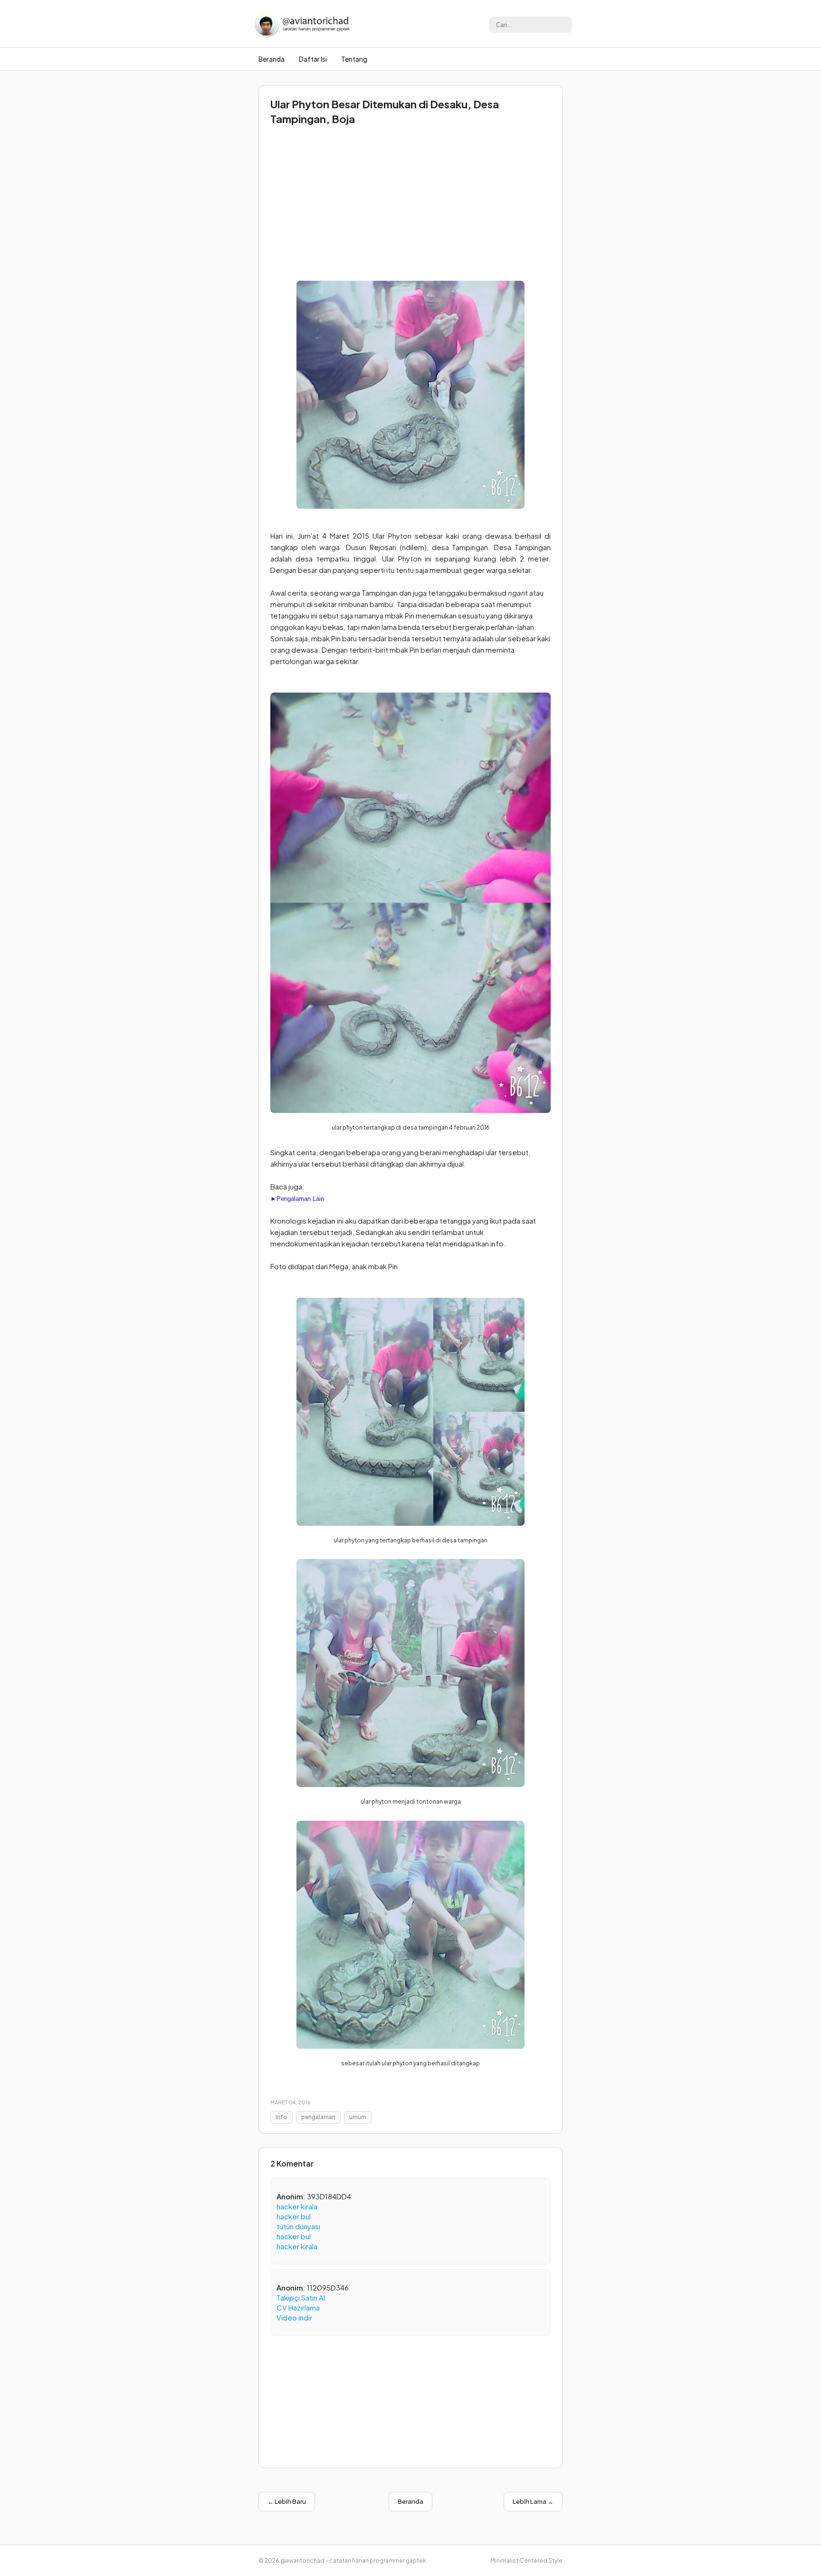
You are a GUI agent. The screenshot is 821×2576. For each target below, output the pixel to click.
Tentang (354, 59)
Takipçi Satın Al (301, 2297)
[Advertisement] (410, 200)
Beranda (272, 59)
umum (358, 2117)
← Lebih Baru (287, 2501)
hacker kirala (297, 2206)
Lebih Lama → (533, 2501)
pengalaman (318, 2117)
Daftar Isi (313, 59)
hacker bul (294, 2216)
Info (282, 2117)
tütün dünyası (298, 2226)
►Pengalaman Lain (297, 1199)
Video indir (294, 2317)
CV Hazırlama (298, 2307)
